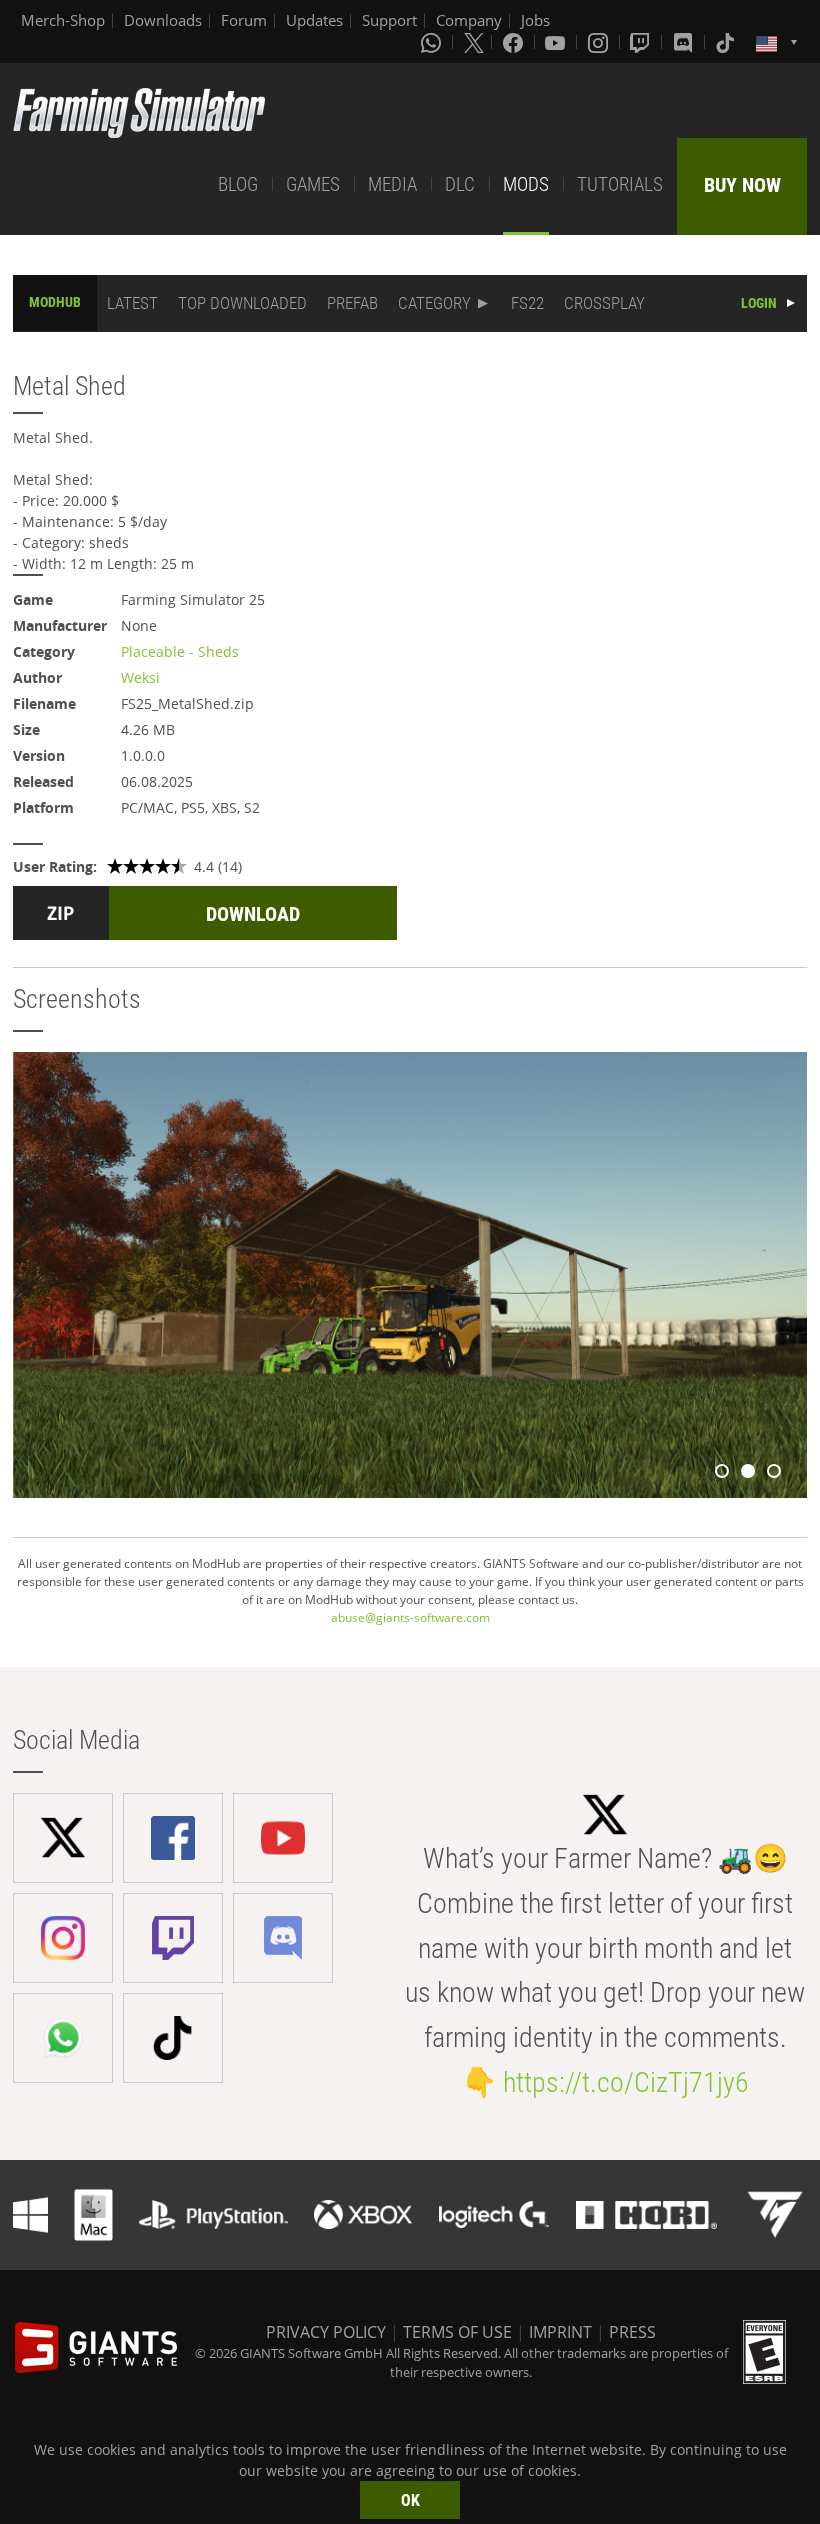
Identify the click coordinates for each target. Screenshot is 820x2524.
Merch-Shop (63, 20)
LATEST (132, 303)
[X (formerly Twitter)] (474, 42)
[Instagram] (600, 42)
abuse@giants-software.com (410, 1617)
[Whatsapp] (433, 42)
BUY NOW (742, 185)
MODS (526, 184)
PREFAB (352, 303)
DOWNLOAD (253, 914)
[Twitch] (642, 42)
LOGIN (759, 303)
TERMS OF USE (457, 2332)
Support (389, 20)
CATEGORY (434, 303)
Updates (314, 20)
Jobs (535, 20)
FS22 (527, 303)
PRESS (632, 2332)
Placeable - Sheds (180, 651)
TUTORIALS (620, 184)
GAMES (313, 184)
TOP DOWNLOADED (242, 303)
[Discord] (685, 42)
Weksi (140, 677)
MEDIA (392, 184)
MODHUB (55, 302)
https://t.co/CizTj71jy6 (626, 2082)
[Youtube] (557, 42)
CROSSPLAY (604, 303)
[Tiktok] (727, 42)
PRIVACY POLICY (326, 2332)
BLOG (238, 184)
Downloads (163, 20)
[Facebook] (515, 42)
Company (469, 20)
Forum (244, 20)
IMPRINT (560, 2332)
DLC (460, 184)
